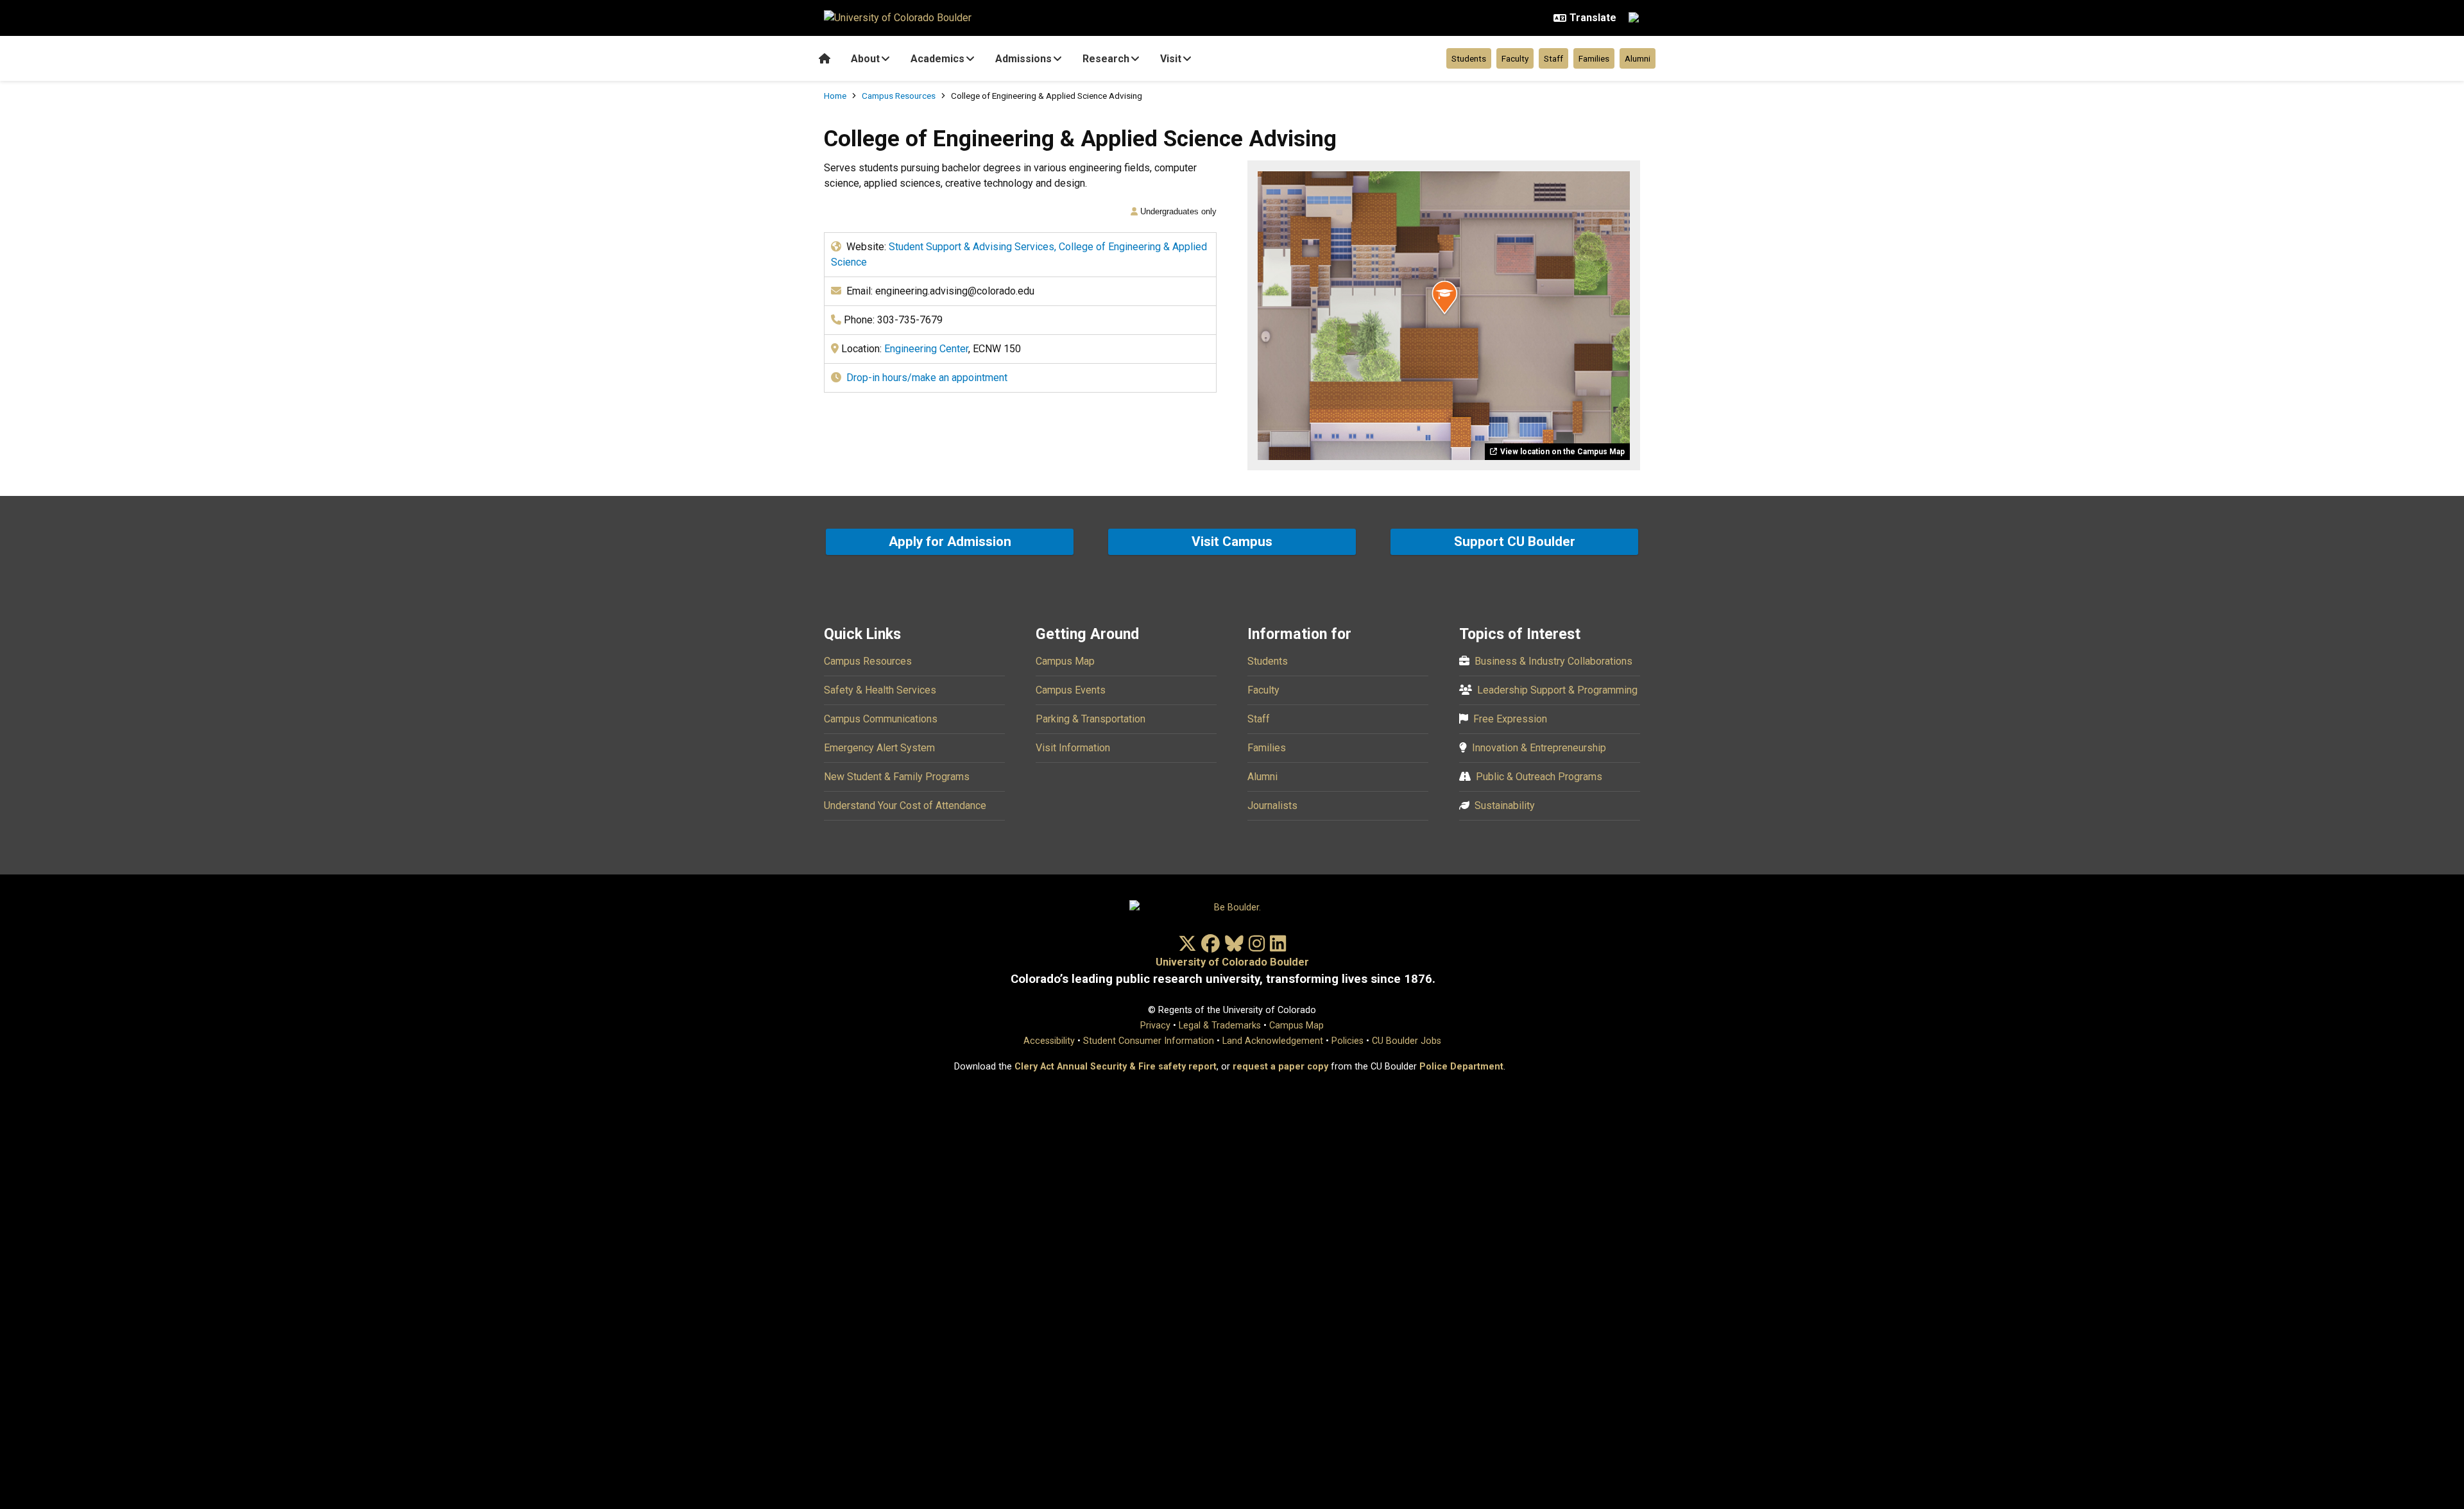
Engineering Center (926, 349)
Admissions (1023, 59)
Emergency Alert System (879, 748)
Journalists (1272, 806)
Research (1106, 59)
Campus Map (1065, 661)
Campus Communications (881, 719)
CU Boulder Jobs (1407, 1041)
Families (1594, 58)
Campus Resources (899, 96)
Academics (937, 59)
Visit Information (1073, 748)
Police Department (1461, 1067)
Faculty (1515, 58)
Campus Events (1071, 690)
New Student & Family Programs (897, 777)
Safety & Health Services (880, 690)
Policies (1347, 1041)
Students (1469, 58)
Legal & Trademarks (1220, 1026)
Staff (1553, 58)
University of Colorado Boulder (1232, 962)
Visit (1171, 59)
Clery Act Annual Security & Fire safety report (1116, 1067)
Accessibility (1049, 1041)
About (865, 59)
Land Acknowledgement (1273, 1041)
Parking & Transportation (1091, 719)
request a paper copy (1280, 1067)
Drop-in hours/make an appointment (927, 378)
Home (835, 96)
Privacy (1155, 1026)
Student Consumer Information (1149, 1041)
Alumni (1638, 58)
